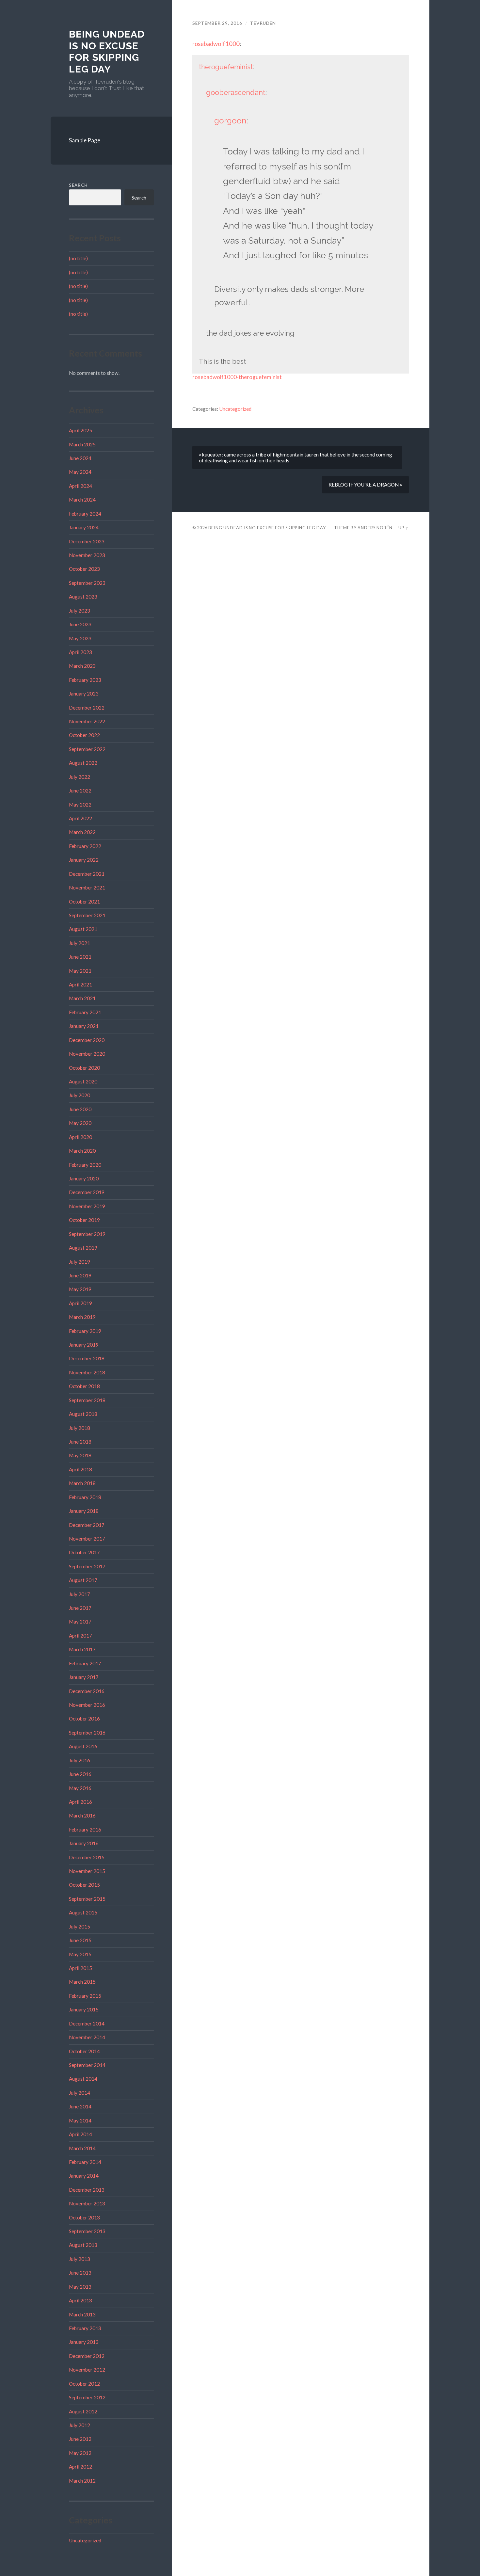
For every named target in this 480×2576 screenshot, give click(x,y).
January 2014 (84, 2176)
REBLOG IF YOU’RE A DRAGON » (365, 485)
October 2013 (84, 2217)
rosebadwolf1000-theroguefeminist (237, 377)
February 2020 (85, 1165)
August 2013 (83, 2245)
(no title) (78, 258)
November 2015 (87, 1871)
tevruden (263, 23)
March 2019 (82, 1317)
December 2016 (87, 1691)
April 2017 (80, 1636)
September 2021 (87, 915)
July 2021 (80, 943)
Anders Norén (375, 528)
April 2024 (80, 486)
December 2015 (87, 1857)
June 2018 (80, 1442)
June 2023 (80, 624)
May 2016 (80, 1788)
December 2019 (87, 1192)
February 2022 (85, 846)
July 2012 (80, 2425)
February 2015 (85, 1996)
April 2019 (80, 1303)
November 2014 (87, 2037)
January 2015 (84, 2009)
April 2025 (80, 430)
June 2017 (80, 1608)
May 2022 (80, 805)
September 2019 (87, 1234)
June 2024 (80, 458)
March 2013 (82, 2314)
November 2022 (87, 721)
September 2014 (87, 2065)
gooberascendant (236, 92)
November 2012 (87, 2370)
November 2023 (87, 555)
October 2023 (84, 569)
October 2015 (84, 1885)
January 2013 (84, 2342)
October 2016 (84, 1719)
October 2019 (84, 1220)
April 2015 (80, 1968)
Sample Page (85, 140)
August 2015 (83, 1912)
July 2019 (80, 1262)
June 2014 (80, 2106)
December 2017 (87, 1525)
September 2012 (87, 2397)
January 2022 (84, 860)
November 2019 (87, 1206)
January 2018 (84, 1511)
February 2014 (85, 2162)
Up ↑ (404, 528)
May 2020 (80, 1123)
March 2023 (82, 666)
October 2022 (84, 735)
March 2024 (82, 500)
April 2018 (80, 1469)
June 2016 (80, 1774)
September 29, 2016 (217, 23)
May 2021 (80, 971)
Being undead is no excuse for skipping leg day (107, 52)
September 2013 (87, 2231)
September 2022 (87, 749)
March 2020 (82, 1151)
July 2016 (80, 1760)
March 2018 (82, 1483)
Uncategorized (85, 2540)
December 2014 (87, 2024)
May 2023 (80, 638)
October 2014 (84, 2051)
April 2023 (80, 652)
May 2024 (80, 472)
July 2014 (80, 2093)
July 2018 (80, 1428)
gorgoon (230, 121)
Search (78, 185)
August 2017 (83, 1580)
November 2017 (87, 1539)
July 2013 (80, 2259)
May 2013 (80, 2287)
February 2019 (85, 1331)
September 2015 (87, 1899)
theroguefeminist (226, 67)
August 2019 (83, 1248)
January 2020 (84, 1178)
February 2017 (85, 1663)
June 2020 (80, 1109)
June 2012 (80, 2439)
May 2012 (80, 2453)
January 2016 (84, 1843)
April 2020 (80, 1137)
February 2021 (85, 1012)
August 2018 (83, 1414)
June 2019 (80, 1275)
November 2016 (87, 1705)
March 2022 (82, 832)
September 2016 (87, 1733)
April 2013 (80, 2300)
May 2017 (80, 1622)
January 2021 (84, 1026)
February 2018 (85, 1497)
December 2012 (87, 2356)
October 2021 (84, 902)
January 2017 (84, 1677)
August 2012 (83, 2411)
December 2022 (87, 708)
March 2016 (82, 1816)
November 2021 (87, 888)
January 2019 (84, 1345)
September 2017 (87, 1566)
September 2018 (87, 1400)
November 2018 (87, 1372)
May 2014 (80, 2120)
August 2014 (83, 2079)
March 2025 (82, 444)
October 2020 (84, 1068)
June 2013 (80, 2273)
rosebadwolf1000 (216, 44)
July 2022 (80, 777)
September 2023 (87, 583)
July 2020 (80, 1095)
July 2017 (80, 1594)
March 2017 (82, 1649)
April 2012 (80, 2467)
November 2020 (87, 1054)
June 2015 (80, 1940)
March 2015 (82, 1982)
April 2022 (80, 818)
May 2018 (80, 1455)
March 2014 (82, 2148)
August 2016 (83, 1746)
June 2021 (80, 957)
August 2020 (83, 1081)
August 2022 (83, 763)
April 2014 (80, 2134)
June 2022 (80, 791)
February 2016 (85, 1830)
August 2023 (83, 597)
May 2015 (80, 1954)
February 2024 (85, 514)
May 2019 (80, 1289)
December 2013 (87, 2190)
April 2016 (80, 1802)
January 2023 (84, 694)
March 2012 (82, 2481)
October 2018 (84, 1386)
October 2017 (84, 1552)
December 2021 (87, 874)
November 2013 (87, 2203)
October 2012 (84, 2384)
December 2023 (87, 541)
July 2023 (80, 611)
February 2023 (85, 680)
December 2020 (87, 1040)
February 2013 (85, 2328)
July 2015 (80, 1927)
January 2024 (84, 527)
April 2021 (80, 984)
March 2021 (82, 998)
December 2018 (87, 1358)
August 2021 (83, 929)
